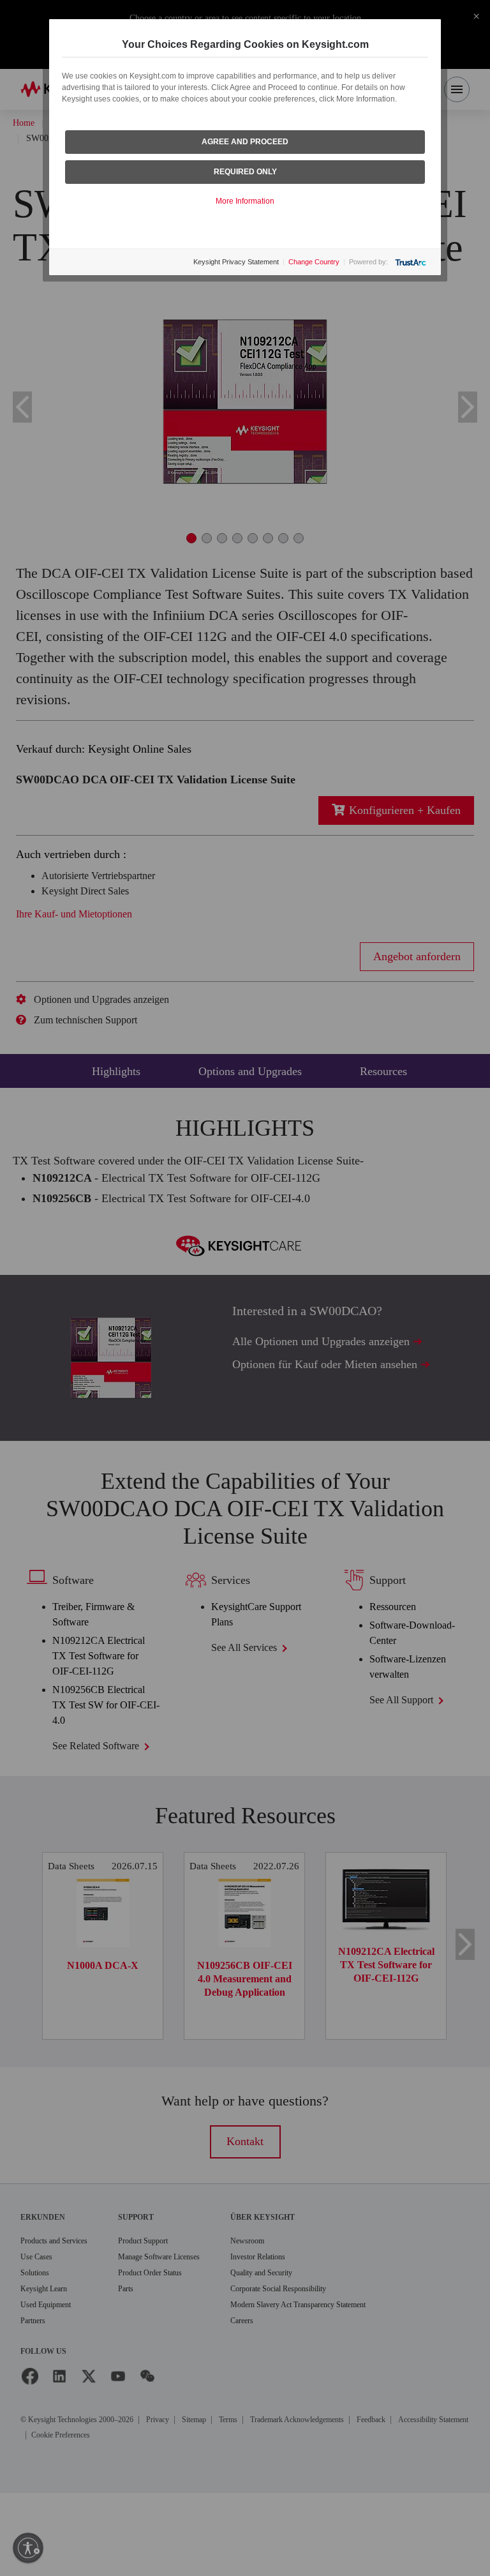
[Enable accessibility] (28, 2548)
